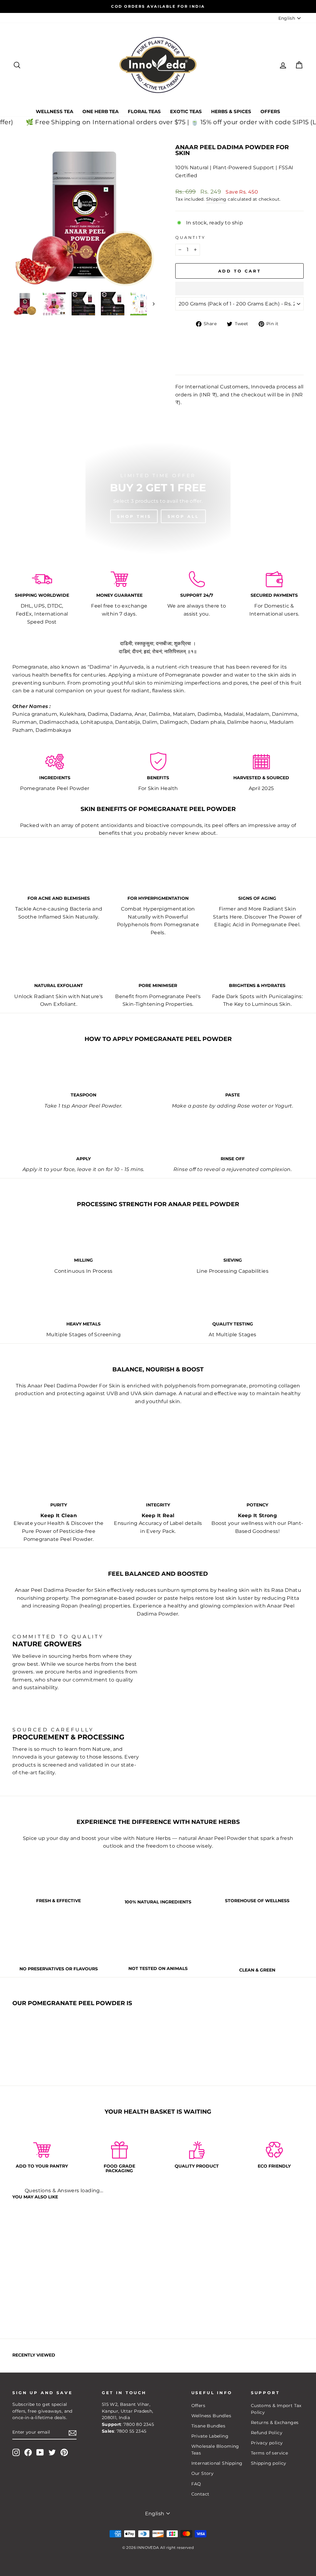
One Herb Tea (100, 111)
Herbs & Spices (231, 111)
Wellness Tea (54, 111)
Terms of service (269, 2453)
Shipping (216, 199)
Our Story (203, 2473)
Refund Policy (267, 2433)
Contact (200, 2494)
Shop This (134, 516)
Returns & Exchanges (275, 2422)
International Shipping (217, 2463)
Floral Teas (144, 111)
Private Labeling (210, 2436)
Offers (270, 111)
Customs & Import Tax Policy (276, 2409)
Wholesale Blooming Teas (215, 2450)
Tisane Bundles (208, 2426)
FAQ (196, 2484)
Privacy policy (267, 2443)
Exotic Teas (186, 111)
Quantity (190, 238)
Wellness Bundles (211, 2416)
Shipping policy (269, 2463)
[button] (239, 289)
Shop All (183, 516)
